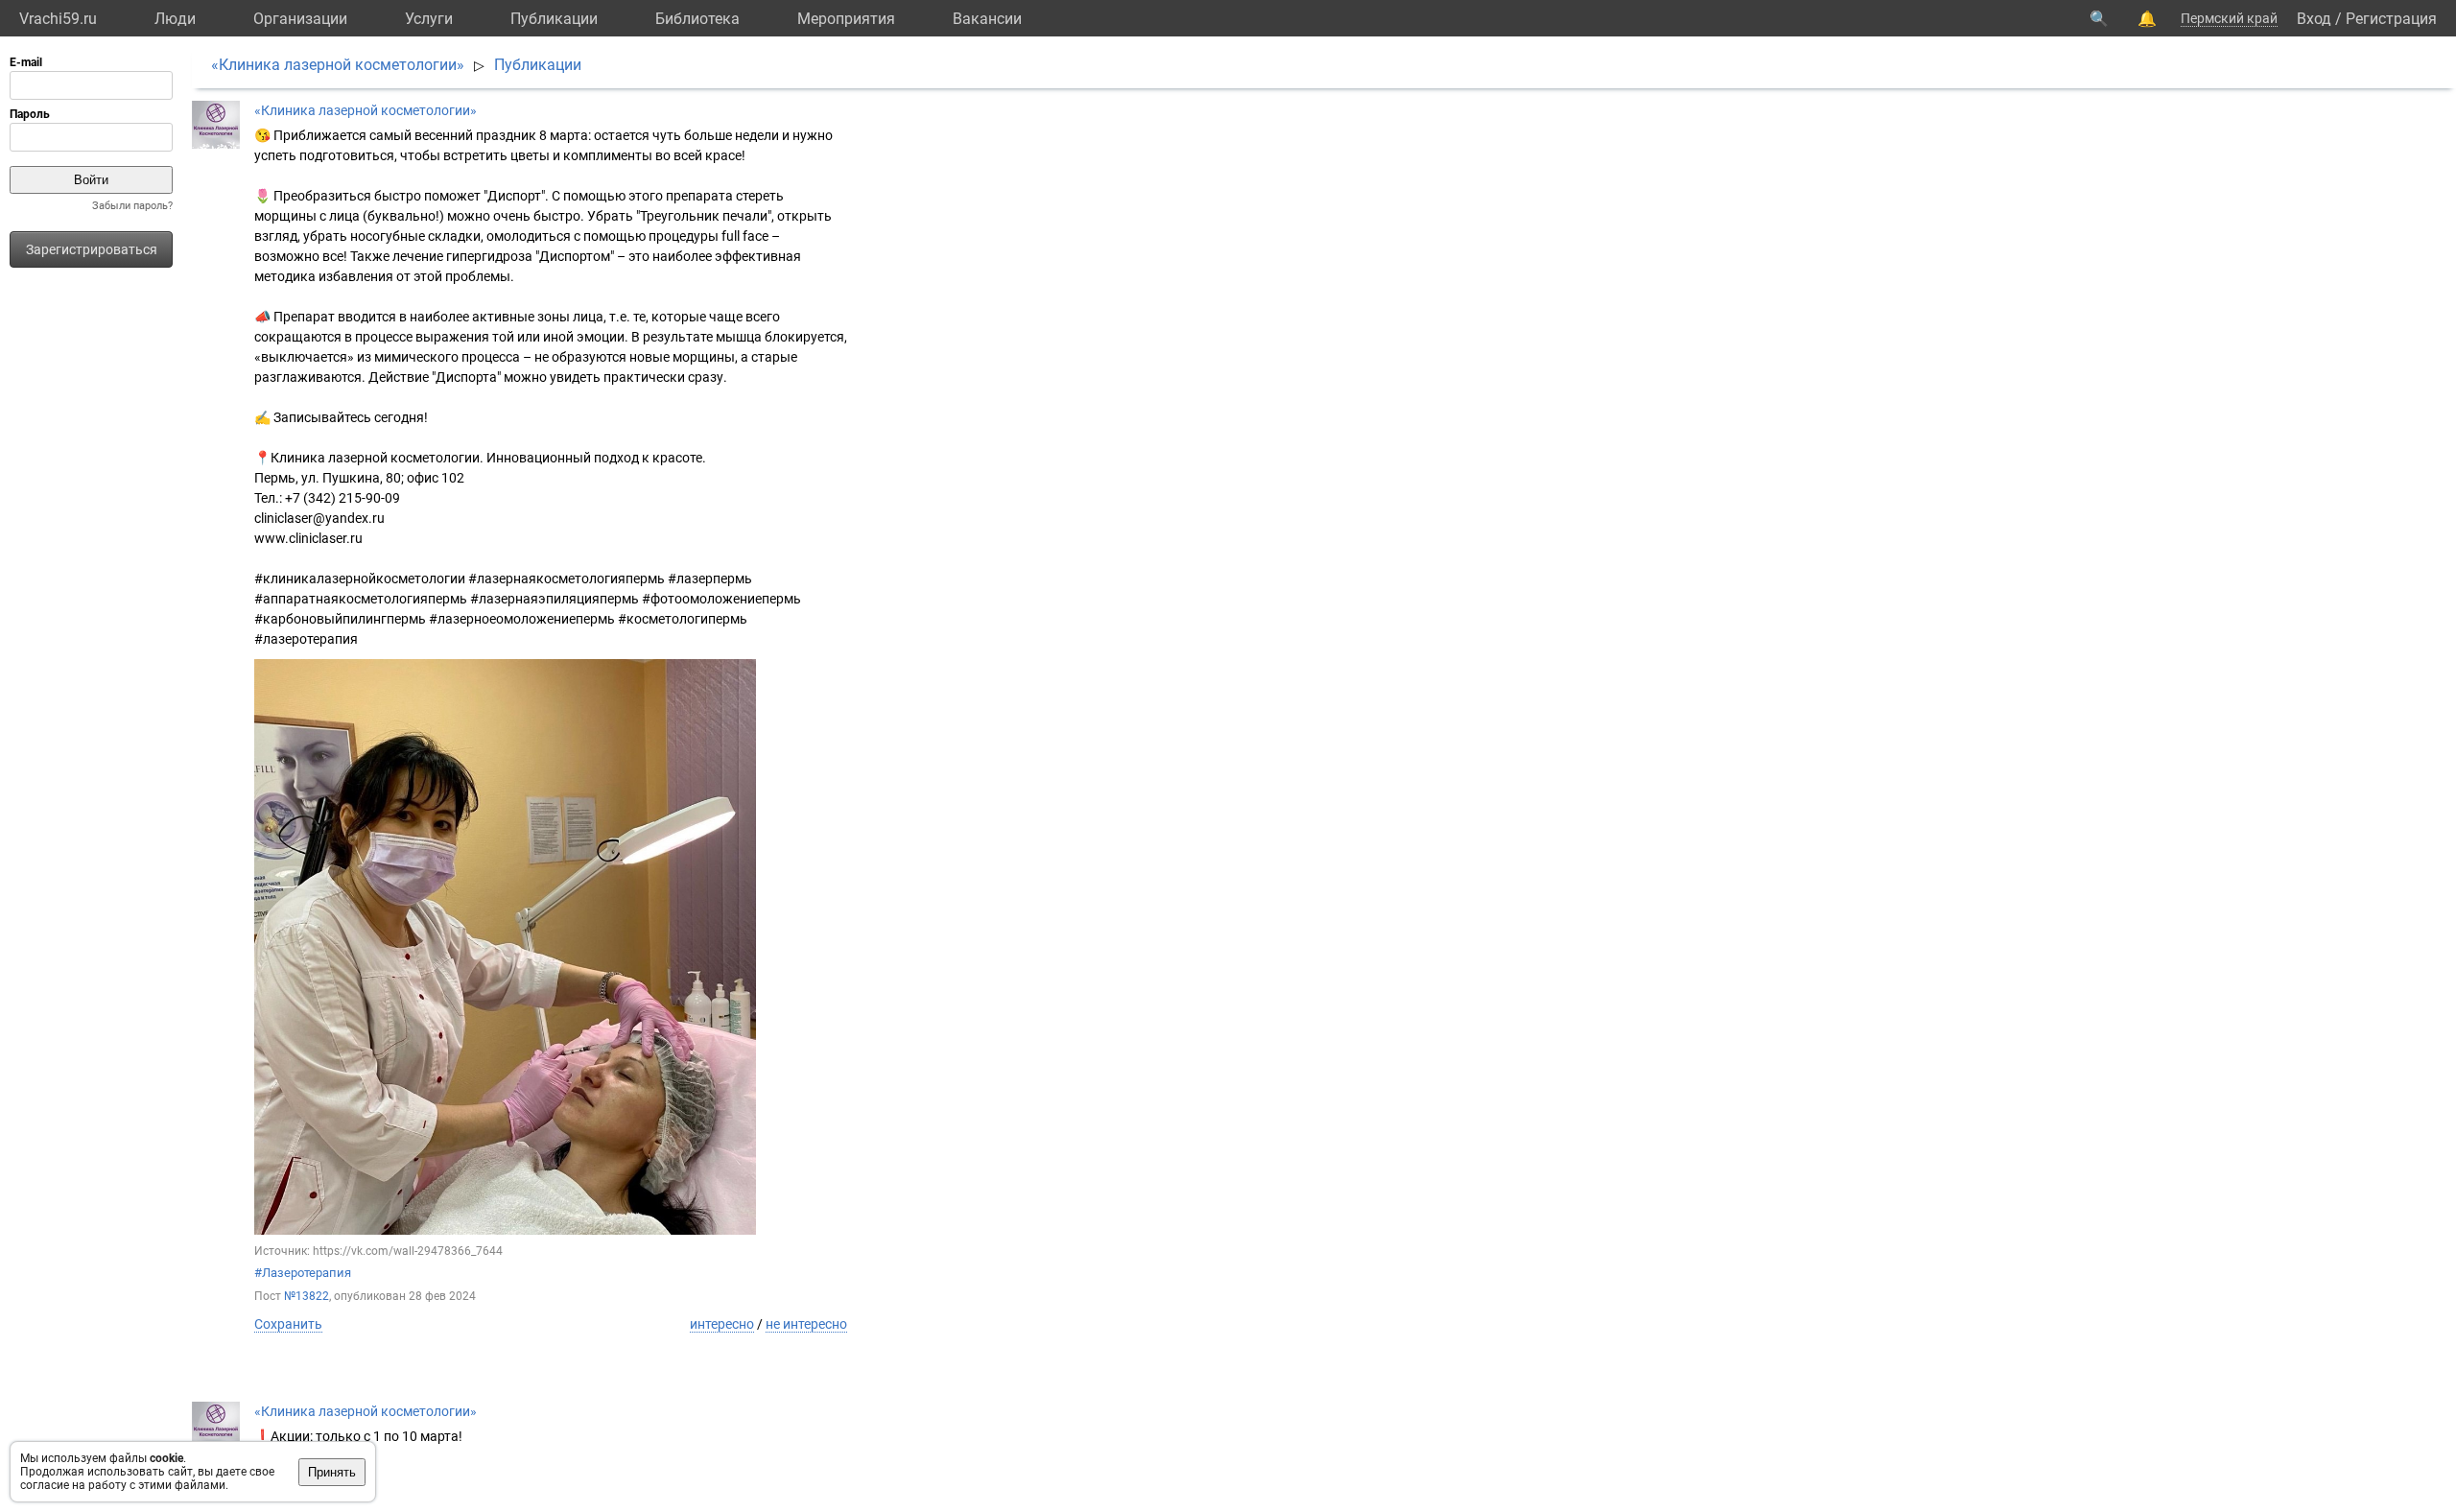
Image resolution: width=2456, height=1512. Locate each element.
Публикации (554, 19)
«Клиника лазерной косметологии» (338, 65)
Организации (300, 19)
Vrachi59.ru (58, 19)
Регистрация (2391, 19)
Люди (175, 19)
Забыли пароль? (132, 206)
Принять (332, 1472)
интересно (722, 1324)
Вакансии (987, 19)
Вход (2314, 19)
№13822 (307, 1296)
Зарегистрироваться (92, 249)
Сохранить (288, 1324)
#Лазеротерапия (303, 1273)
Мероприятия (846, 19)
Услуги (429, 19)
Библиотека (697, 19)
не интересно (806, 1324)
